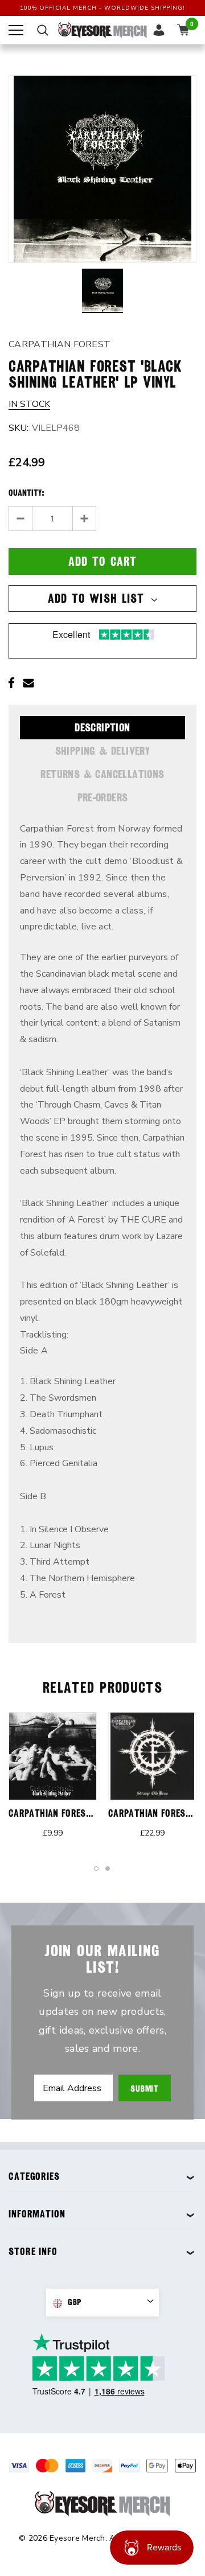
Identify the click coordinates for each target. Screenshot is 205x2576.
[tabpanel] (53, 1781)
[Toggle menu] (16, 30)
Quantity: (26, 493)
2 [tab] (108, 1869)
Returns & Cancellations (102, 774)
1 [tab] (97, 1869)
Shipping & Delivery (103, 751)
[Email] (28, 683)
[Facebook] (11, 683)
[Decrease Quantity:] (21, 519)
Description (102, 727)
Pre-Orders (103, 797)
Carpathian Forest (60, 344)
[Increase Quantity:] (84, 519)
